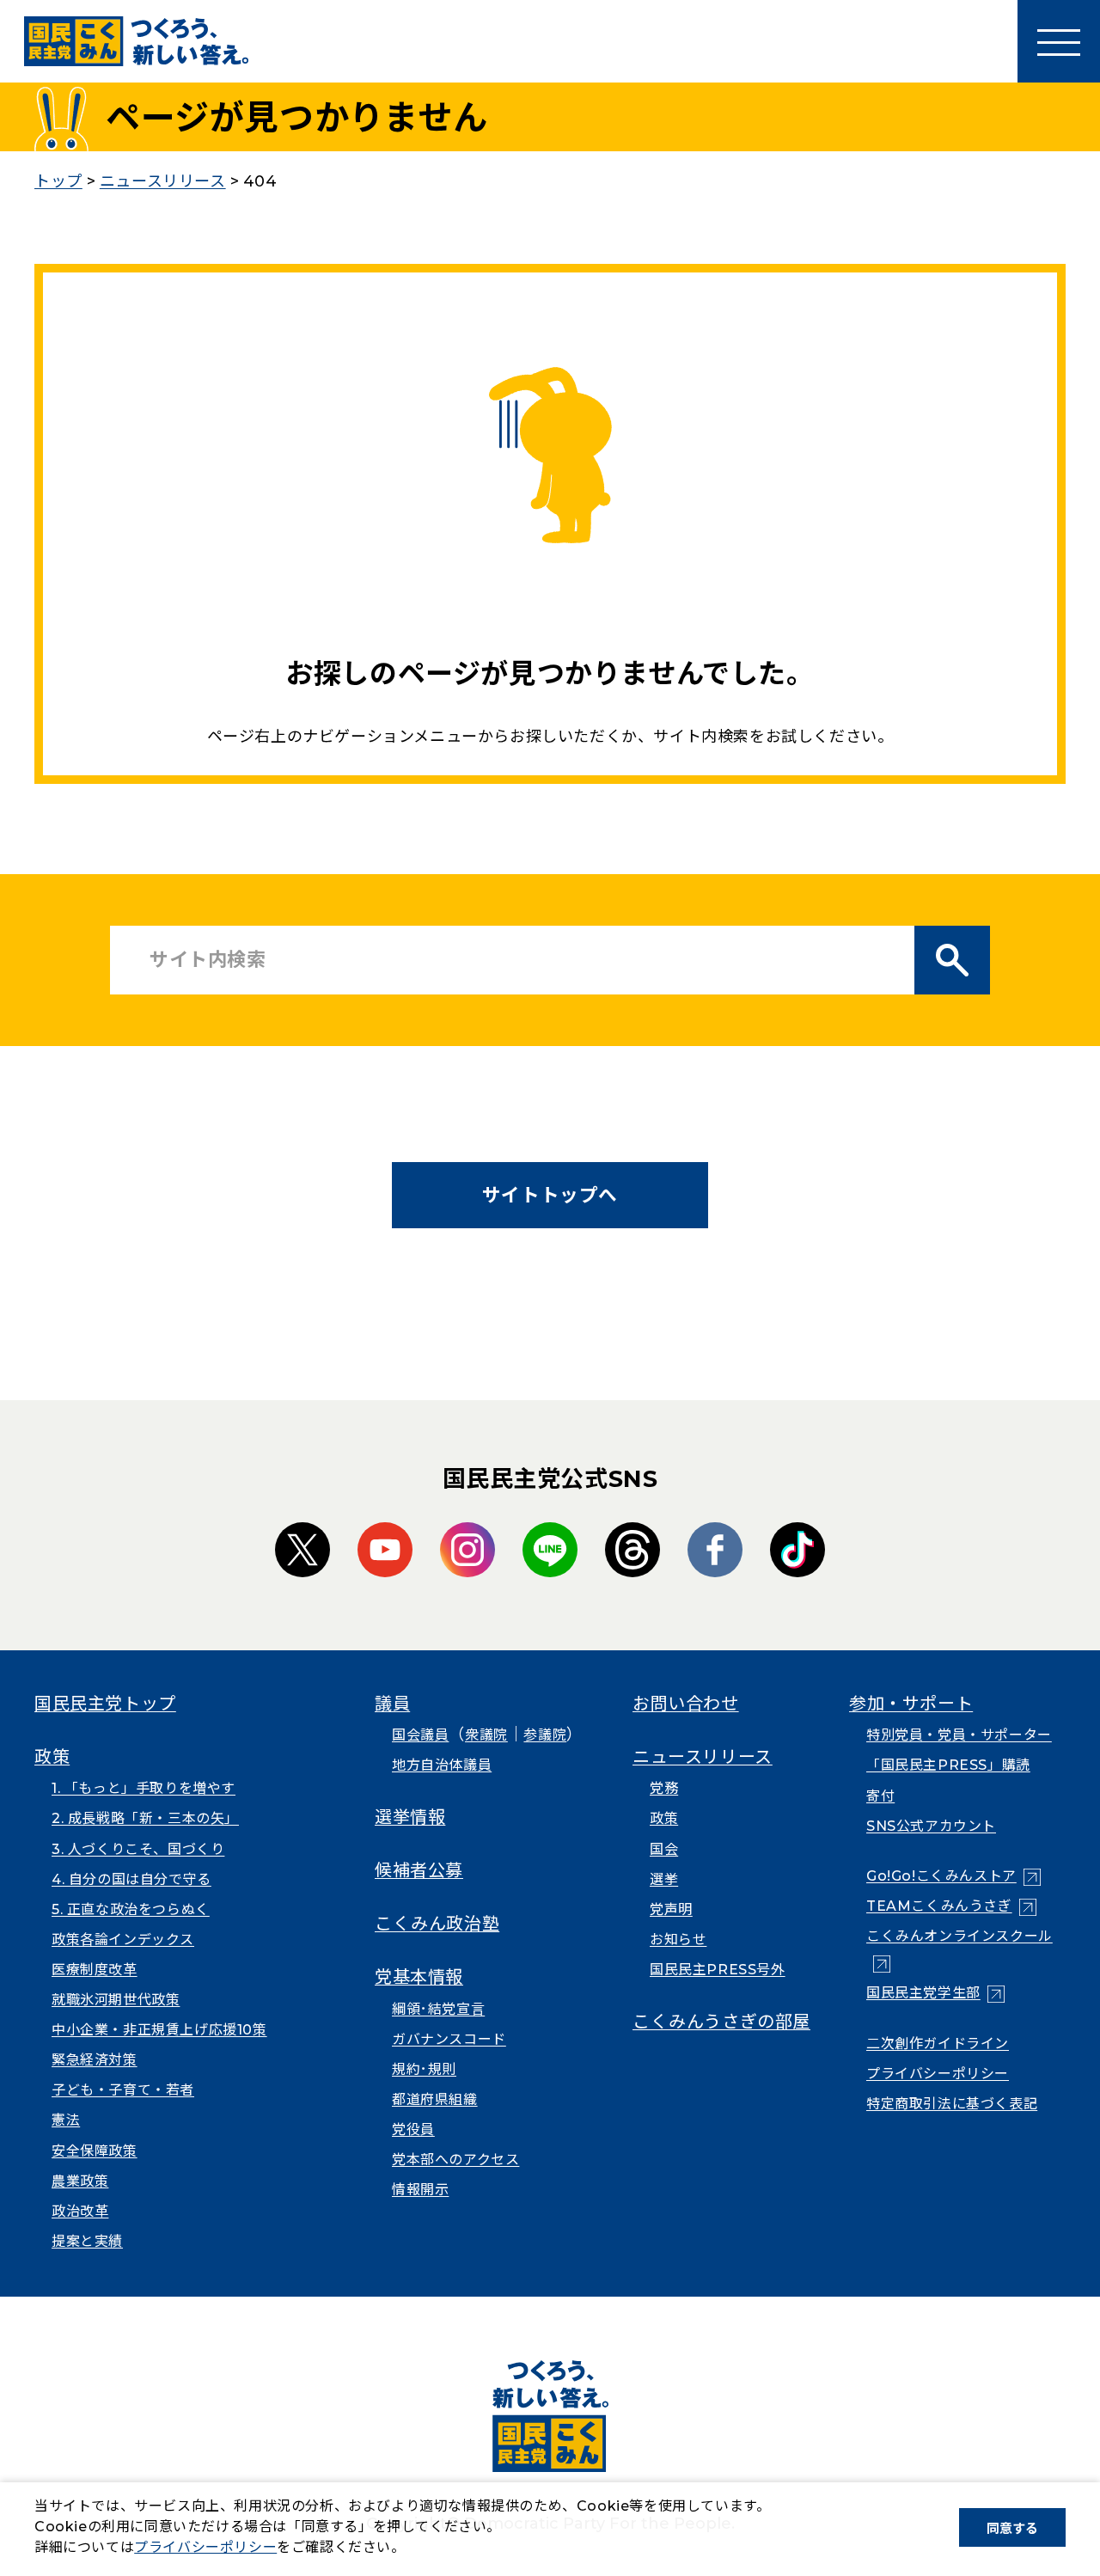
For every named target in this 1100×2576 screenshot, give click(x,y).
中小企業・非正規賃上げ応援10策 (159, 2030)
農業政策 (80, 2181)
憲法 (66, 2120)
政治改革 (80, 2211)
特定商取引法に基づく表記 (952, 2104)
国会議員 (420, 1735)
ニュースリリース (703, 1757)
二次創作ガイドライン (938, 2044)
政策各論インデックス (123, 1940)
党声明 (671, 1909)
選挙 (664, 1879)
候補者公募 (419, 1870)
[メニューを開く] (1059, 41)
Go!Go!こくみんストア (953, 1876)
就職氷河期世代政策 (116, 2000)
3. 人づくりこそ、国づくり (138, 1849)
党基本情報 (419, 1977)
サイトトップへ (550, 1195)
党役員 (413, 2129)
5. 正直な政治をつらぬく (131, 1909)
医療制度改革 (95, 1970)
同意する (1012, 2528)
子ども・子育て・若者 (123, 2090)
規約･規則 (424, 2069)
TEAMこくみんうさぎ (951, 1906)
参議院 (545, 1735)
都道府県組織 (435, 2099)
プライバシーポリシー (938, 2074)
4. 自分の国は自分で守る (131, 1879)
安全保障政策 (95, 2151)
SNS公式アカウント (931, 1826)
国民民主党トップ (105, 1704)
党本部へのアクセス (455, 2160)
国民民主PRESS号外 (718, 1970)
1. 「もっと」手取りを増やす (144, 1788)
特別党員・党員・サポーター (959, 1735)
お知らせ (678, 1940)
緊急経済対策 (95, 2060)
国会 (664, 1849)
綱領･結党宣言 (438, 2009)
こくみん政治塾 (437, 1924)
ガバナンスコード (449, 2039)
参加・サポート (911, 1704)
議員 (392, 1704)
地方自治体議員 (442, 1765)
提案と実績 (87, 2241)
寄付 (880, 1796)
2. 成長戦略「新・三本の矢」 (145, 1818)
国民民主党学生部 (935, 1993)
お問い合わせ (686, 1704)
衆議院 (486, 1735)
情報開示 (420, 2190)
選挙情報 (410, 1817)
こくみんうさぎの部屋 (721, 2022)
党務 (664, 1788)
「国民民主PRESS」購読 (948, 1765)
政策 (52, 1757)
